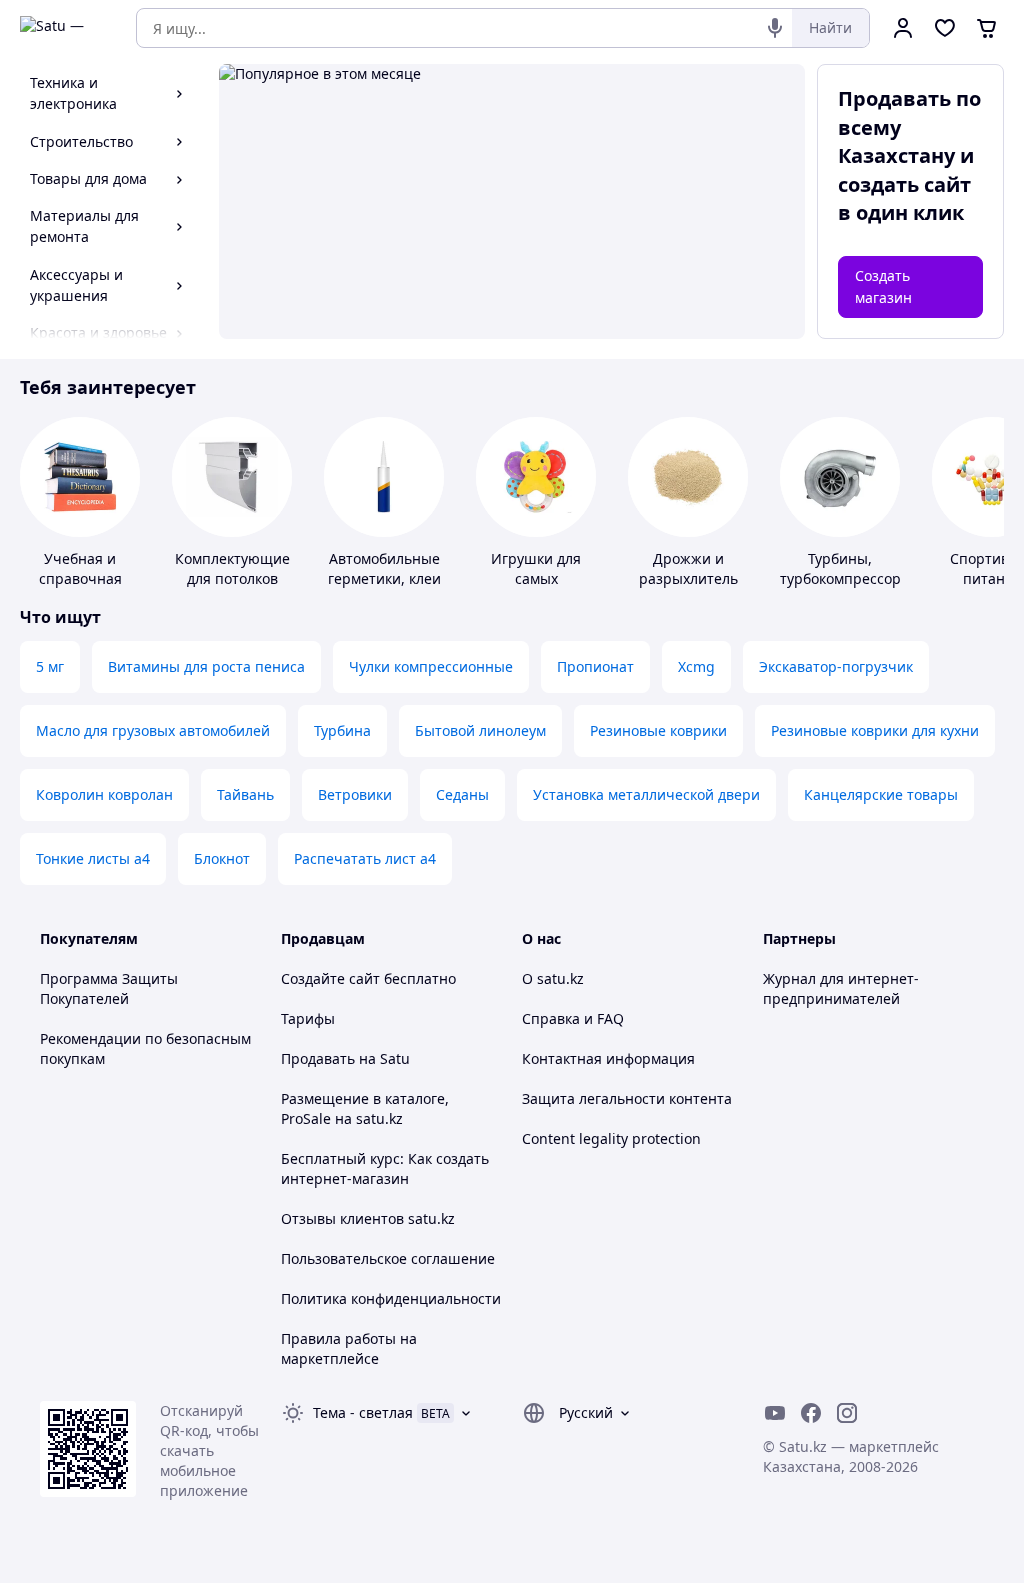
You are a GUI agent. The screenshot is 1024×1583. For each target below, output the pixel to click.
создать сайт (904, 184)
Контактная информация (608, 1058)
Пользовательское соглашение (388, 1258)
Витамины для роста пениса (206, 666)
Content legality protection (611, 1138)
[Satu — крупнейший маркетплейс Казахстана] (64, 28)
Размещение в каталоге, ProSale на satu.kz (365, 1108)
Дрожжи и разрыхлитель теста (688, 578)
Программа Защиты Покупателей (109, 988)
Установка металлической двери (646, 794)
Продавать (318, 1058)
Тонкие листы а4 (93, 858)
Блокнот (222, 858)
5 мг (50, 666)
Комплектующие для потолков (232, 568)
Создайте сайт (330, 978)
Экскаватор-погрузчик (836, 666)
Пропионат (595, 666)
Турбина (342, 730)
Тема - (363, 1412)
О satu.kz (553, 978)
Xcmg (696, 666)
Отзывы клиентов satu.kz (368, 1218)
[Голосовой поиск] (775, 28)
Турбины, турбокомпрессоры (846, 568)
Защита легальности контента (627, 1098)
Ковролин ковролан (104, 794)
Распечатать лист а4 (365, 858)
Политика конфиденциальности (391, 1298)
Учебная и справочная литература (80, 578)
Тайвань (245, 794)
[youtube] (775, 1413)
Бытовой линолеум (480, 730)
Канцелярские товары (881, 794)
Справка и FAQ (573, 1018)
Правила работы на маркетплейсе (349, 1348)
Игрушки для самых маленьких (536, 578)
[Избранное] (945, 28)
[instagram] (847, 1413)
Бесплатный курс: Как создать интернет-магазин (385, 1168)
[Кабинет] (903, 28)
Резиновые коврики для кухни (875, 730)
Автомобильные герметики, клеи (384, 568)
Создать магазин (883, 286)
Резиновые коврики (658, 730)
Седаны (462, 794)
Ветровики (355, 794)
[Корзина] (987, 28)
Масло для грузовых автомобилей (153, 730)
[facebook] (811, 1413)
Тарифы (308, 1018)
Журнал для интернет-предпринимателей (841, 988)
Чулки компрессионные (431, 666)
